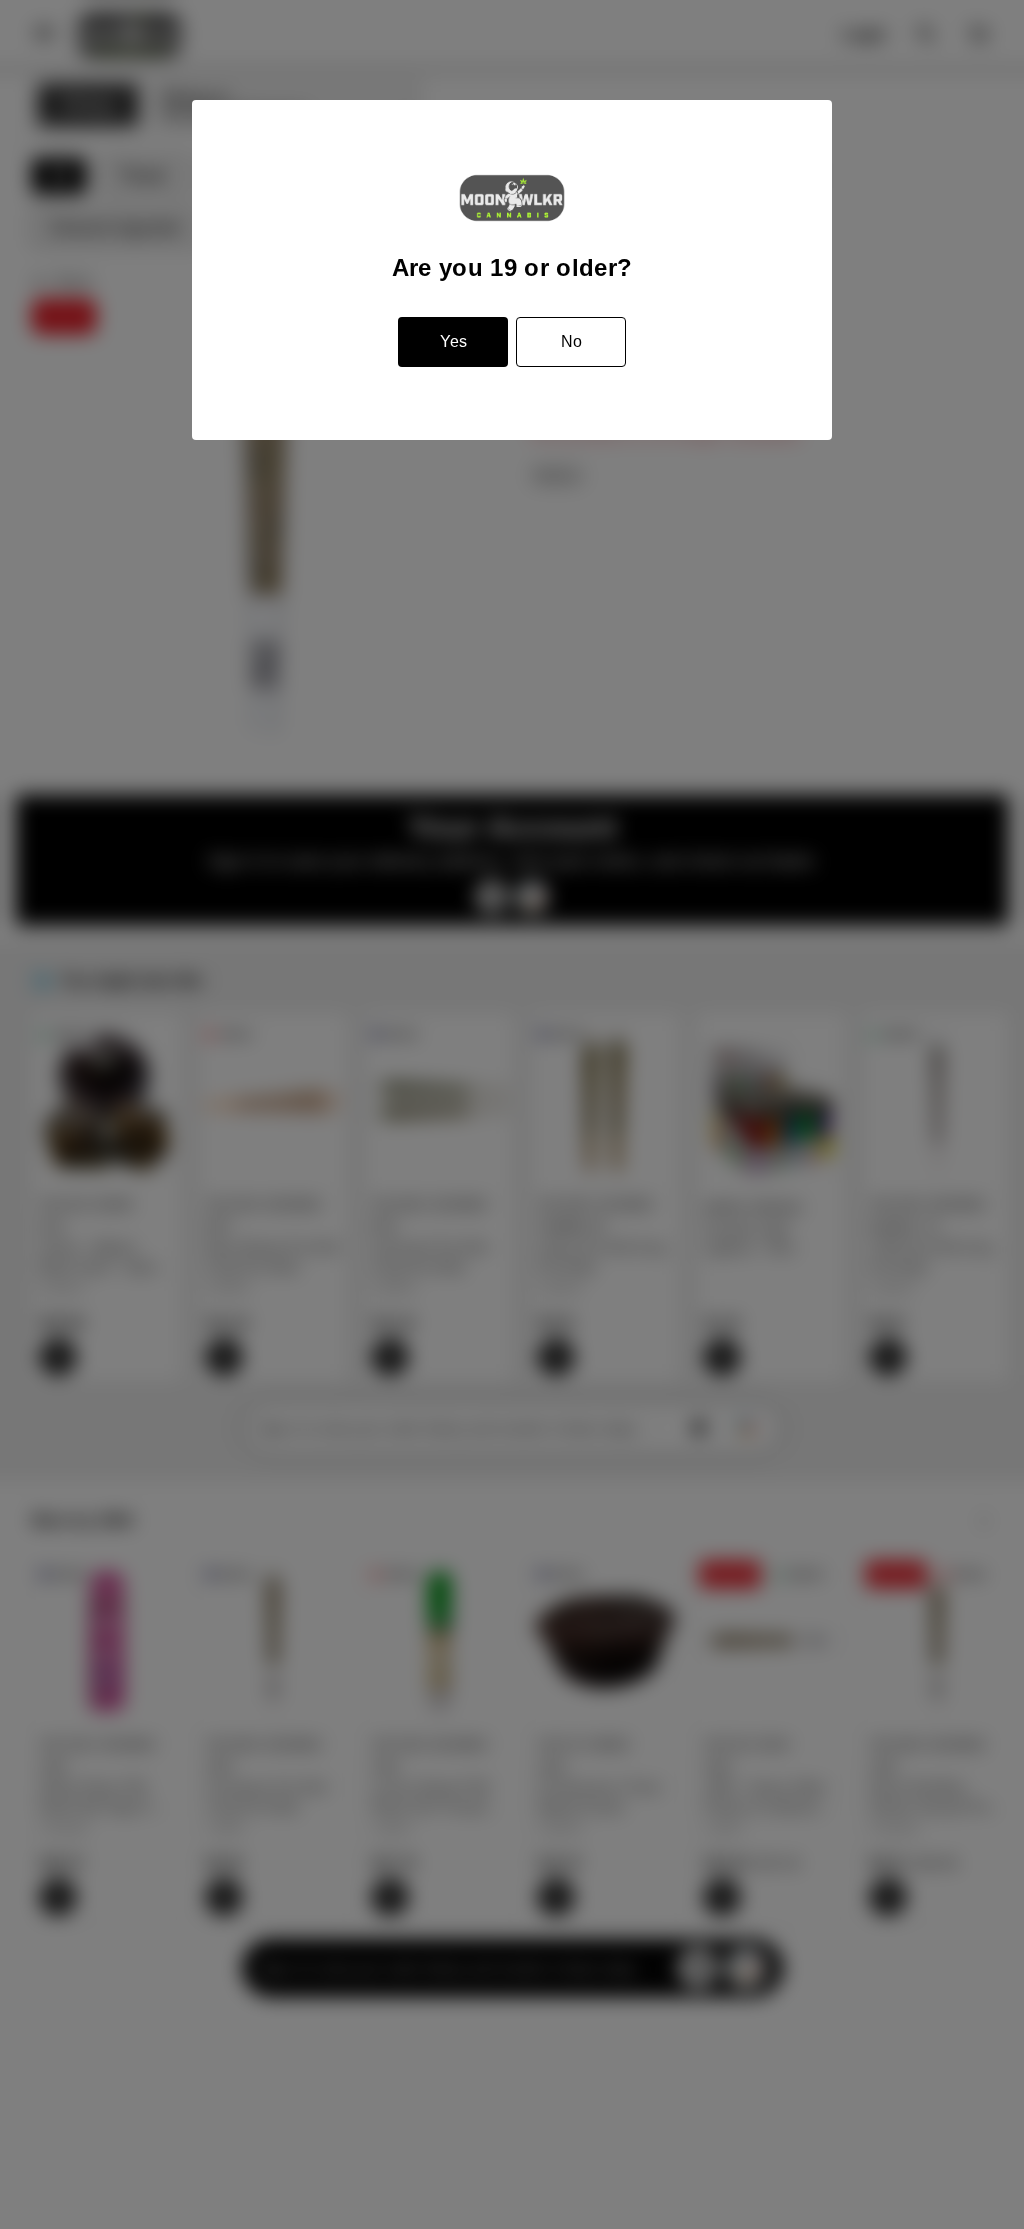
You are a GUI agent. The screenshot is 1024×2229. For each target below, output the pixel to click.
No (571, 341)
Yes (453, 341)
